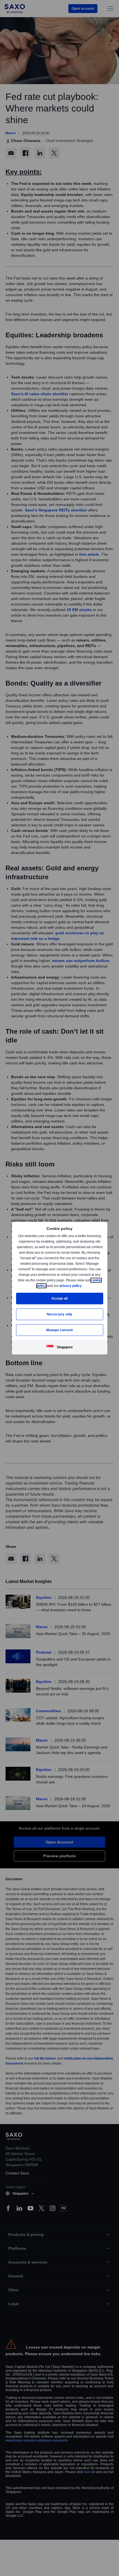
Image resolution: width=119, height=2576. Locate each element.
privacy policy (83, 1286)
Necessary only (60, 1314)
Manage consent (59, 1330)
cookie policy (48, 1286)
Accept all (60, 1298)
